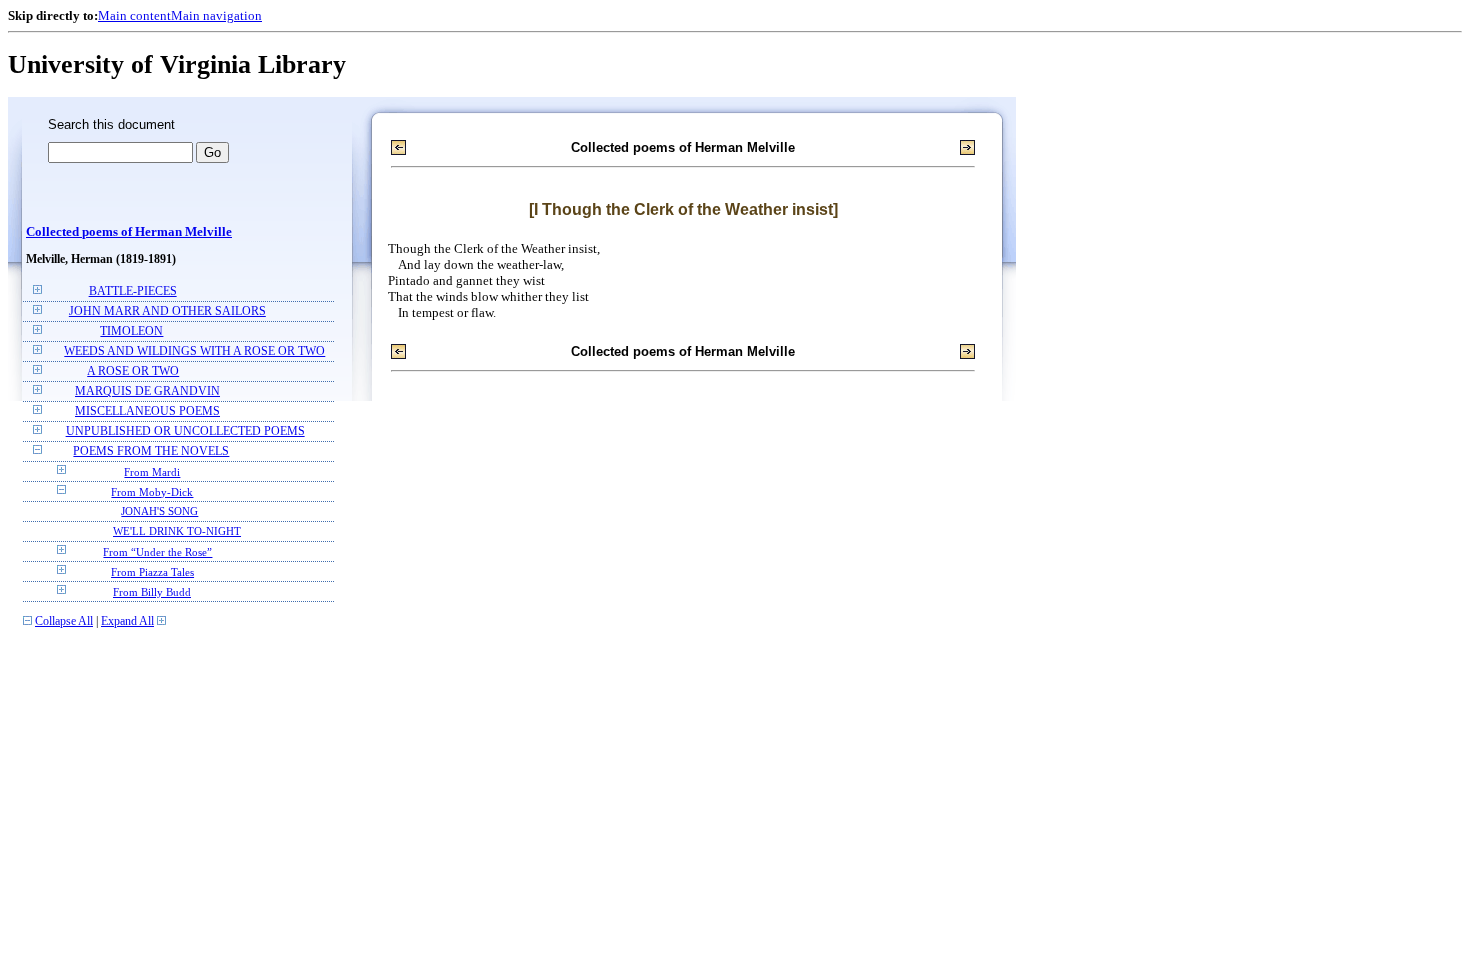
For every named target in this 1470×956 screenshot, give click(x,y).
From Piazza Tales (152, 572)
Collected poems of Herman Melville (129, 232)
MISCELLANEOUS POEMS (147, 411)
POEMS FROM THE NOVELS (151, 451)
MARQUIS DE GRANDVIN (147, 391)
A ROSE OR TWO (133, 371)
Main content (134, 15)
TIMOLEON (131, 331)
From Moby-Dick (152, 492)
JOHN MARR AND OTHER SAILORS (167, 311)
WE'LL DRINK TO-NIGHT (177, 531)
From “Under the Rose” (157, 552)
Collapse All (64, 621)
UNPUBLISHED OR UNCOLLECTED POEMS (185, 431)
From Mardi (152, 472)
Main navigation (216, 15)
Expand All (127, 621)
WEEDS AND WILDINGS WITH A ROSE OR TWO (194, 351)
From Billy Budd (152, 592)
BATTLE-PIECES (133, 291)
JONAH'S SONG (159, 511)
